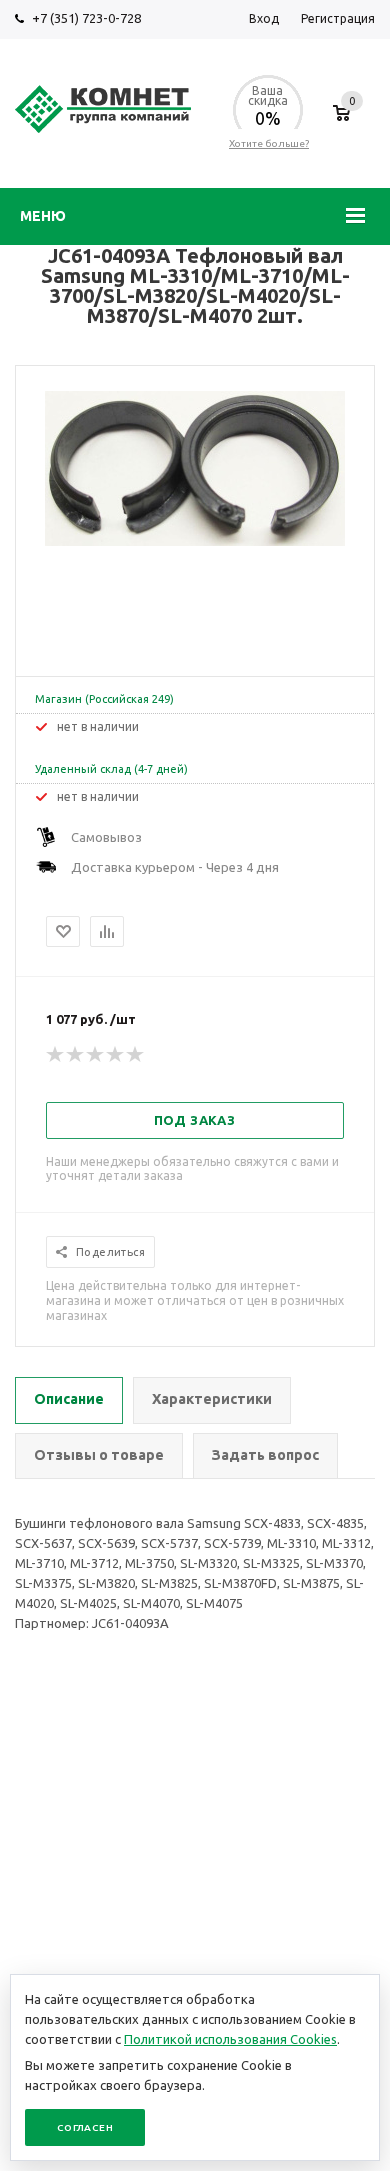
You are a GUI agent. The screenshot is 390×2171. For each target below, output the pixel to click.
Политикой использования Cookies (230, 2039)
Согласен (85, 2127)
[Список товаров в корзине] (341, 123)
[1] (56, 1055)
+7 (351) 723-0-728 (86, 18)
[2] (76, 1055)
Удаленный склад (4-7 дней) (111, 769)
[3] (96, 1055)
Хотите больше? (269, 143)
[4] (116, 1055)
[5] (136, 1055)
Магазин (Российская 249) (104, 699)
